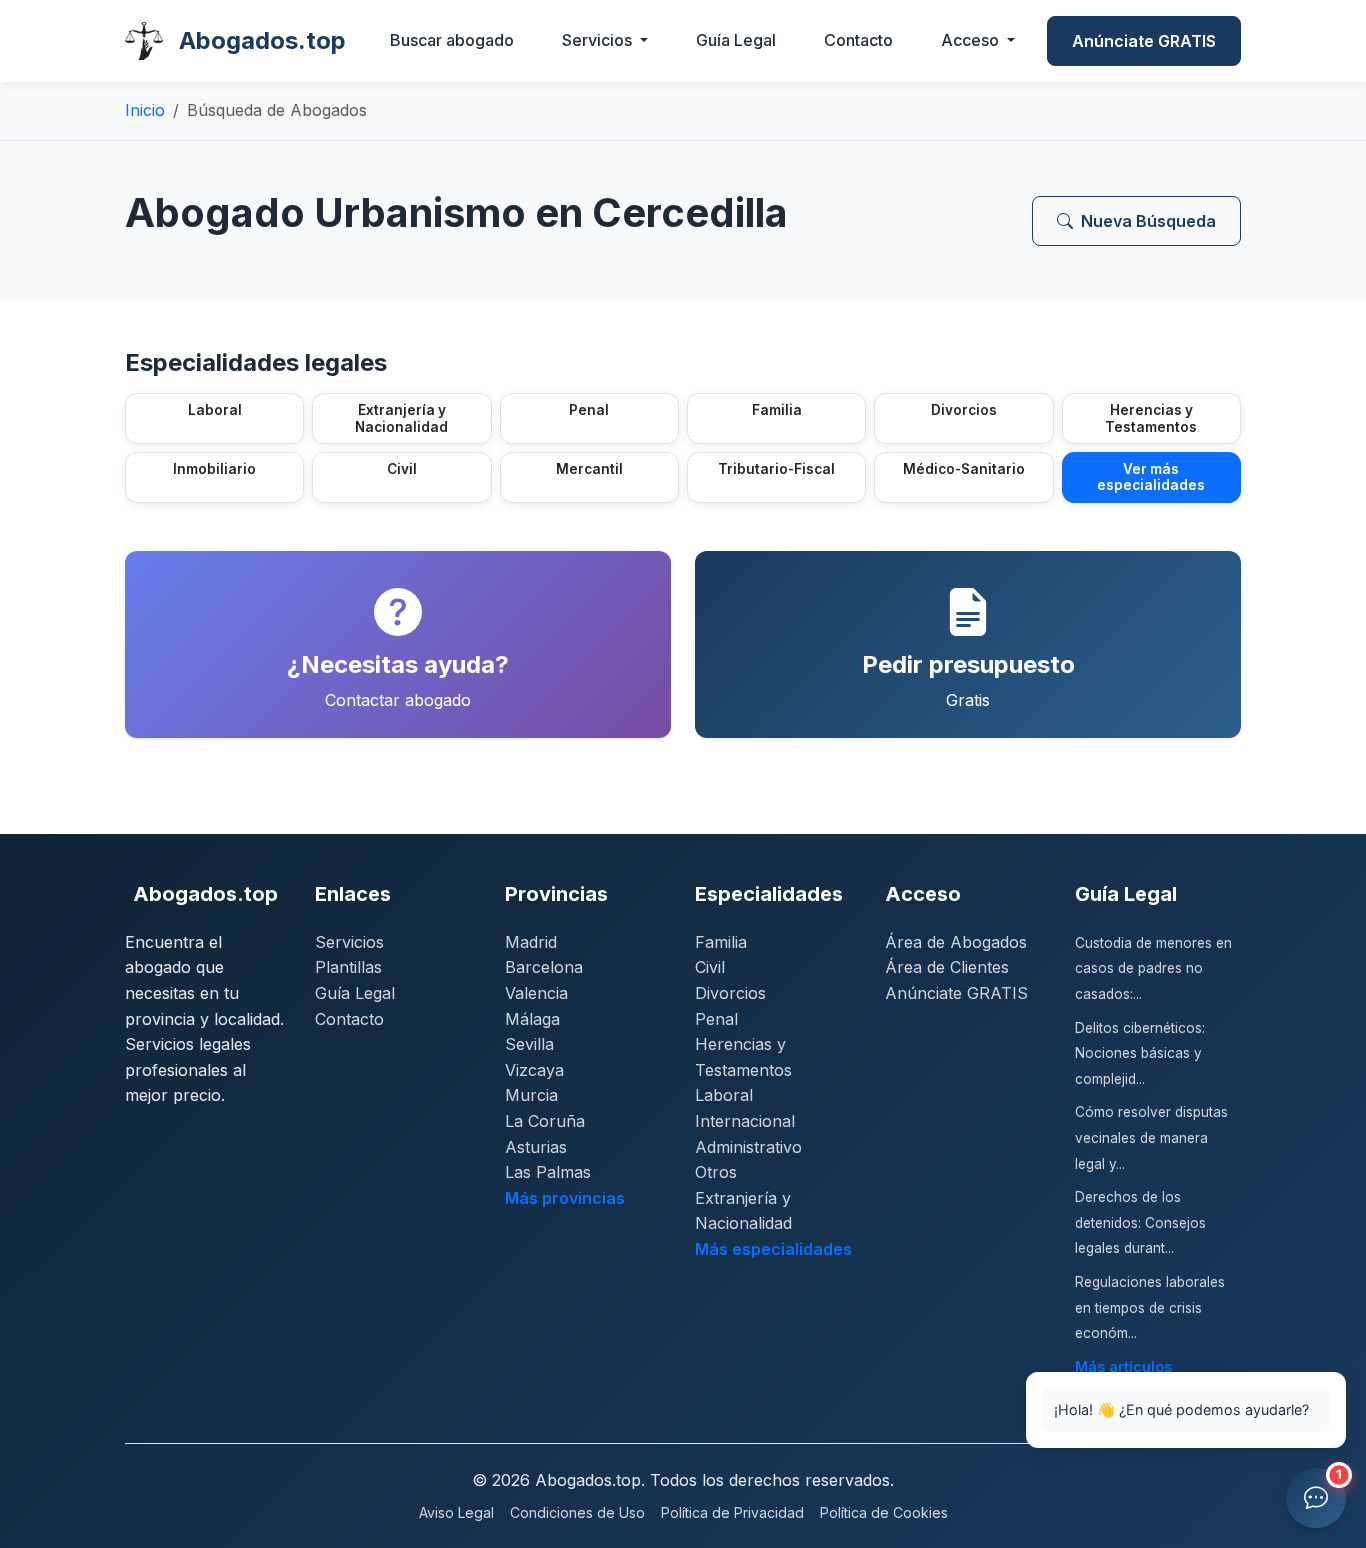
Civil (710, 967)
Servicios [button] (599, 40)
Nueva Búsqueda (1148, 221)
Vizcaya (534, 1070)
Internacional (745, 1121)
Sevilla (529, 1044)
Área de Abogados (956, 942)
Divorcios (730, 993)
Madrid (531, 942)
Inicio (145, 110)
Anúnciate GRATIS (1144, 41)
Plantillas (348, 967)
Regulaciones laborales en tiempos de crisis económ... (1150, 1307)
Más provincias (565, 1198)
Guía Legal (736, 40)
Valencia (536, 993)
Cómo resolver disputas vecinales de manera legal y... (1151, 1137)
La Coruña (545, 1121)
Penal (716, 1019)
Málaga (532, 1019)
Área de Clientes (947, 967)
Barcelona (544, 967)
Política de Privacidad (732, 1512)
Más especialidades (773, 1249)
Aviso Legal (456, 1512)
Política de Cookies (884, 1512)
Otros (716, 1172)
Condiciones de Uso (577, 1512)
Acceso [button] (972, 40)
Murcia (531, 1095)
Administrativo (748, 1147)
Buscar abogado (452, 40)
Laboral (724, 1095)
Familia (721, 942)
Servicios (349, 942)
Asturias (536, 1147)
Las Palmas (548, 1172)
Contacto (858, 40)
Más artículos (1123, 1366)
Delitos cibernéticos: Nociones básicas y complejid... (1140, 1053)
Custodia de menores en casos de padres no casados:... (1153, 968)
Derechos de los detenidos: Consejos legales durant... (1140, 1222)
